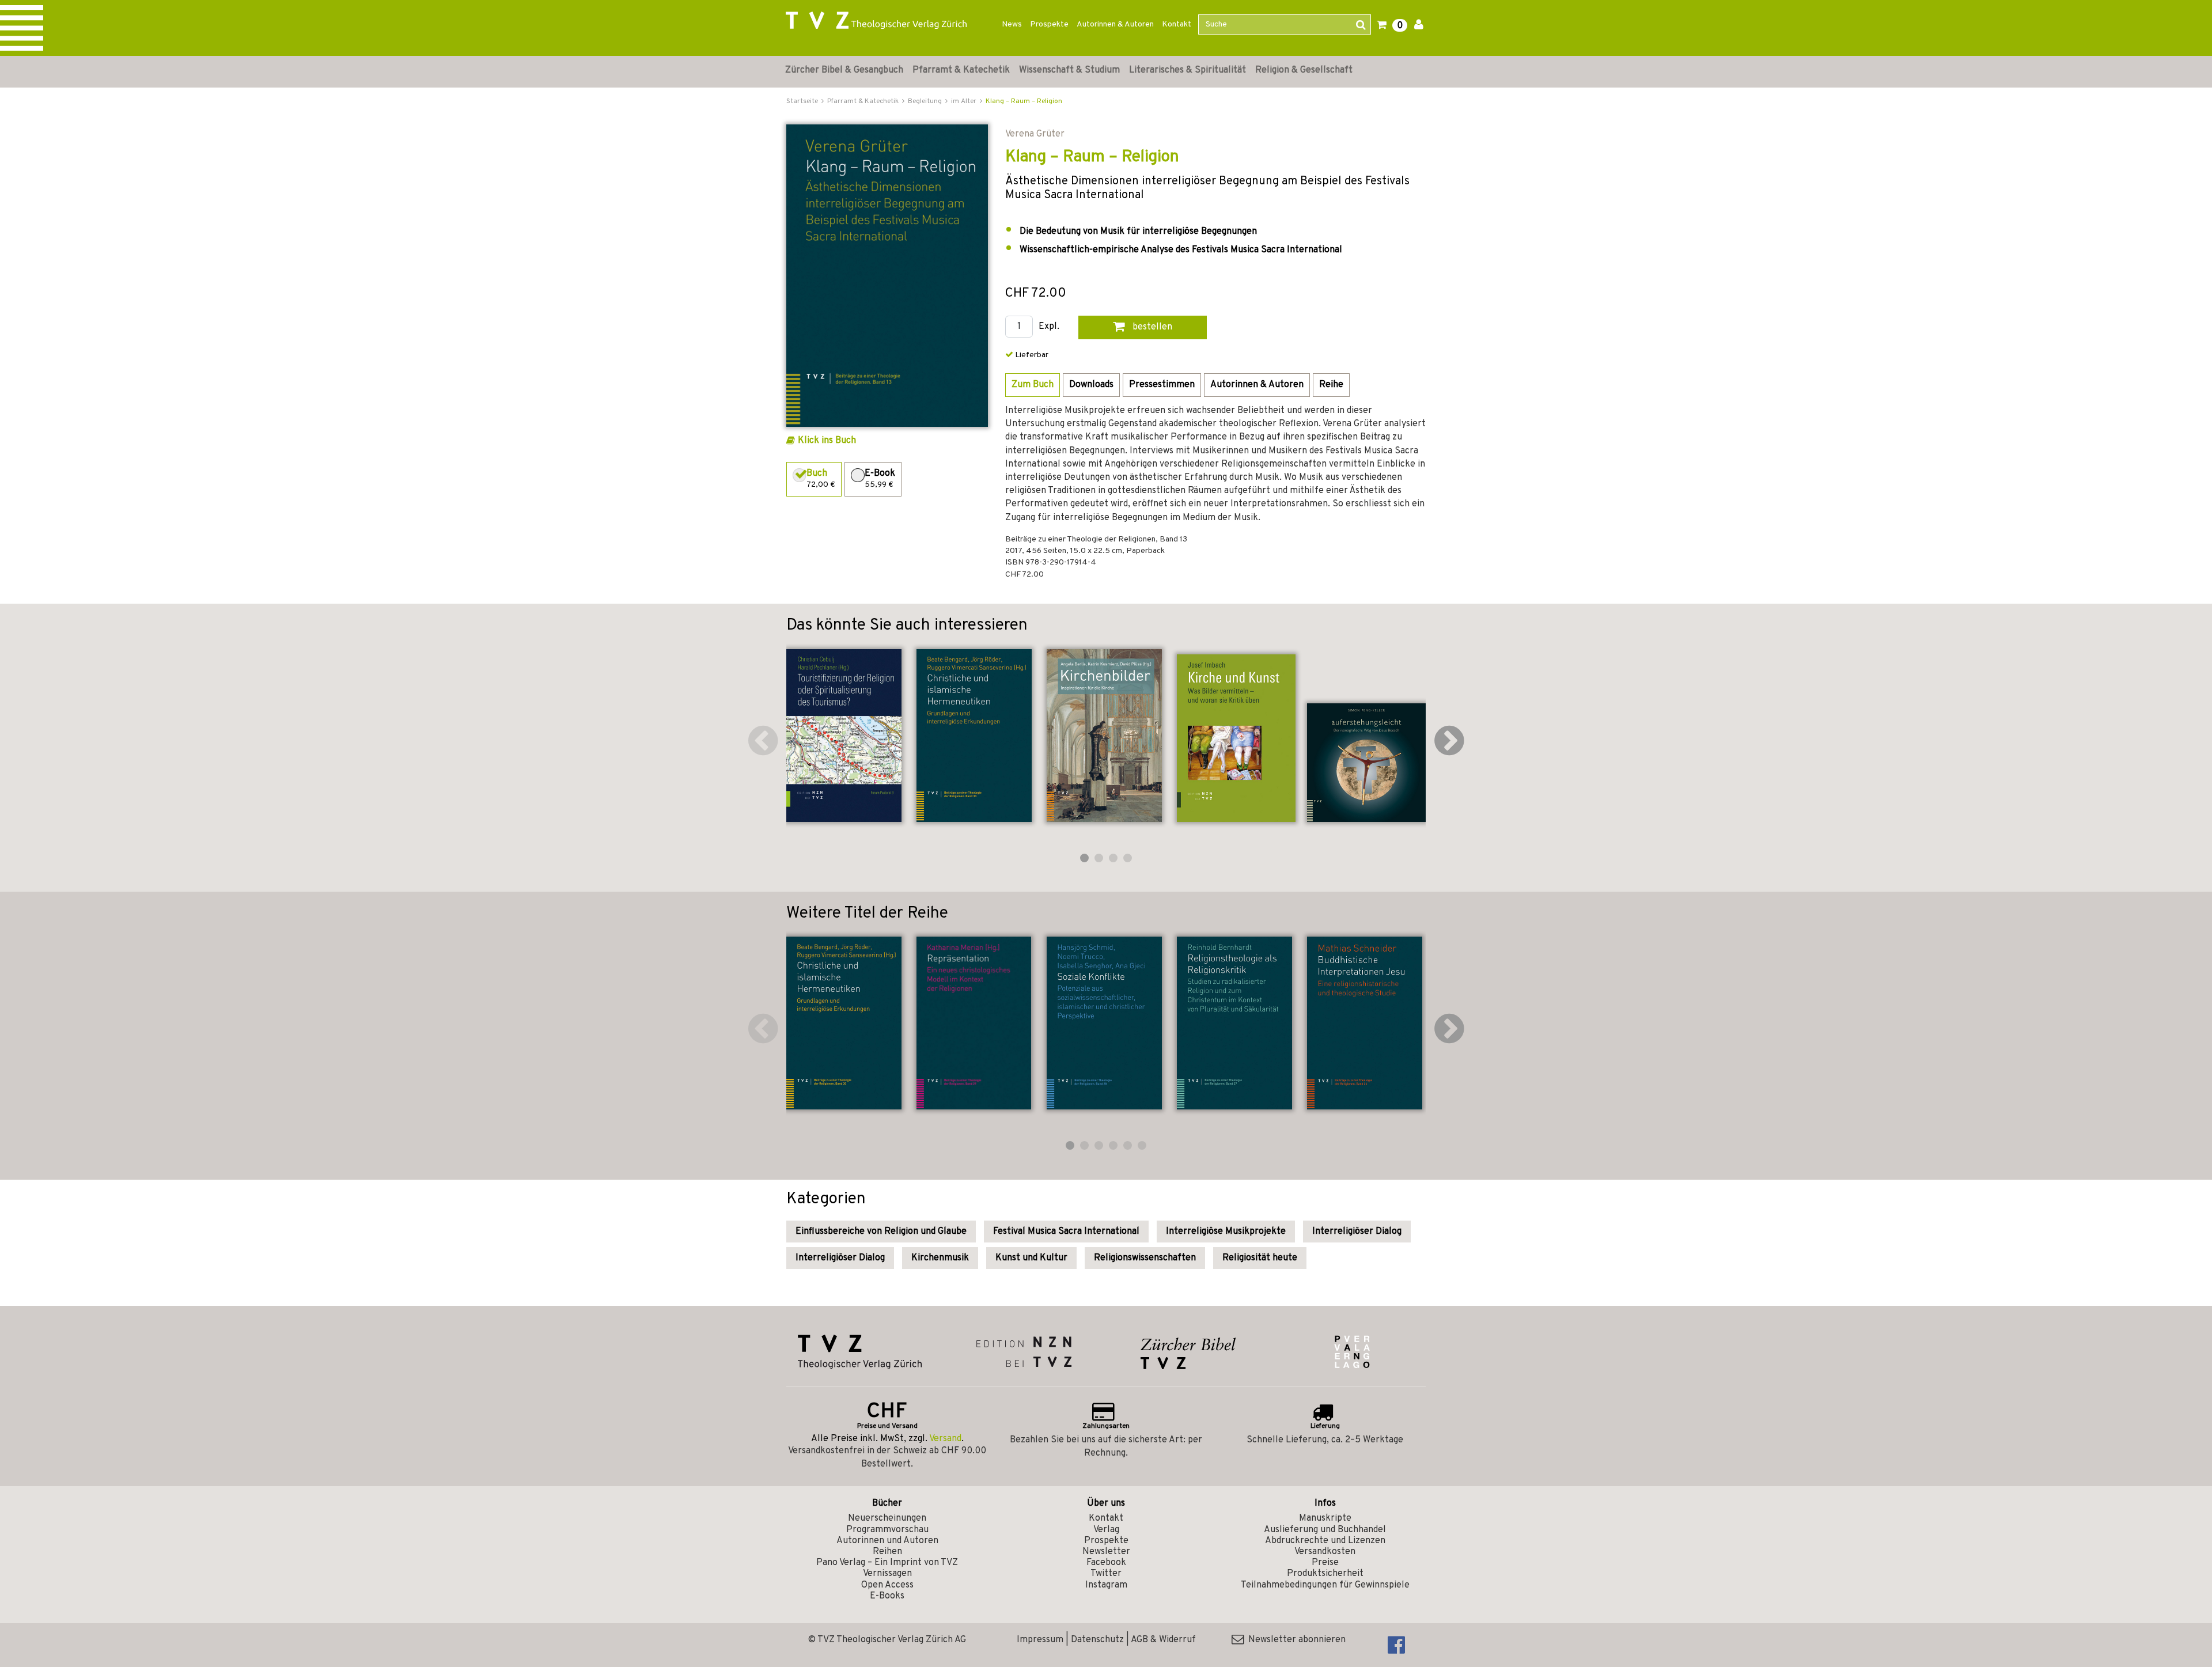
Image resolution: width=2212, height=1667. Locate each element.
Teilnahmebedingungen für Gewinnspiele (1325, 1585)
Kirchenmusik (940, 1258)
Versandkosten (1325, 1552)
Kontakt (1177, 24)
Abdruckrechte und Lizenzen (1325, 1541)
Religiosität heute (1260, 1258)
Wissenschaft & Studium (1069, 70)
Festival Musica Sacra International (1066, 1232)
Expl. (1049, 327)
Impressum (1040, 1640)
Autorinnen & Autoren (1115, 24)
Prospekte (1049, 24)
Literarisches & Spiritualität (1188, 70)
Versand (945, 1439)
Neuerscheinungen (887, 1518)
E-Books (887, 1596)
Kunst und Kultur (1031, 1258)
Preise (1325, 1563)
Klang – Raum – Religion (1024, 101)
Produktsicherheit (1325, 1574)
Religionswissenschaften (1145, 1258)
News (1012, 24)
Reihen (887, 1552)
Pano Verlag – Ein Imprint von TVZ (887, 1563)
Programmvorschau (887, 1530)
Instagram (1106, 1585)
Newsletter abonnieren (1295, 1640)
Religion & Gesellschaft (1304, 70)
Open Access (887, 1585)
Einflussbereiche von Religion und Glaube (881, 1232)
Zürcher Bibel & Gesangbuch (844, 70)
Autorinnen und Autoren (887, 1541)
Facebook (1106, 1563)
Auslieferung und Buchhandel (1325, 1530)
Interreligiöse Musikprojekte (1226, 1232)
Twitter (1106, 1574)
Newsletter (1106, 1552)
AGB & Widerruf (1163, 1640)
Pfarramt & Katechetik (961, 70)
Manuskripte (1325, 1518)
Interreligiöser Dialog (1357, 1232)
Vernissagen (887, 1574)
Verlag (1106, 1530)
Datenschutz (1097, 1640)
